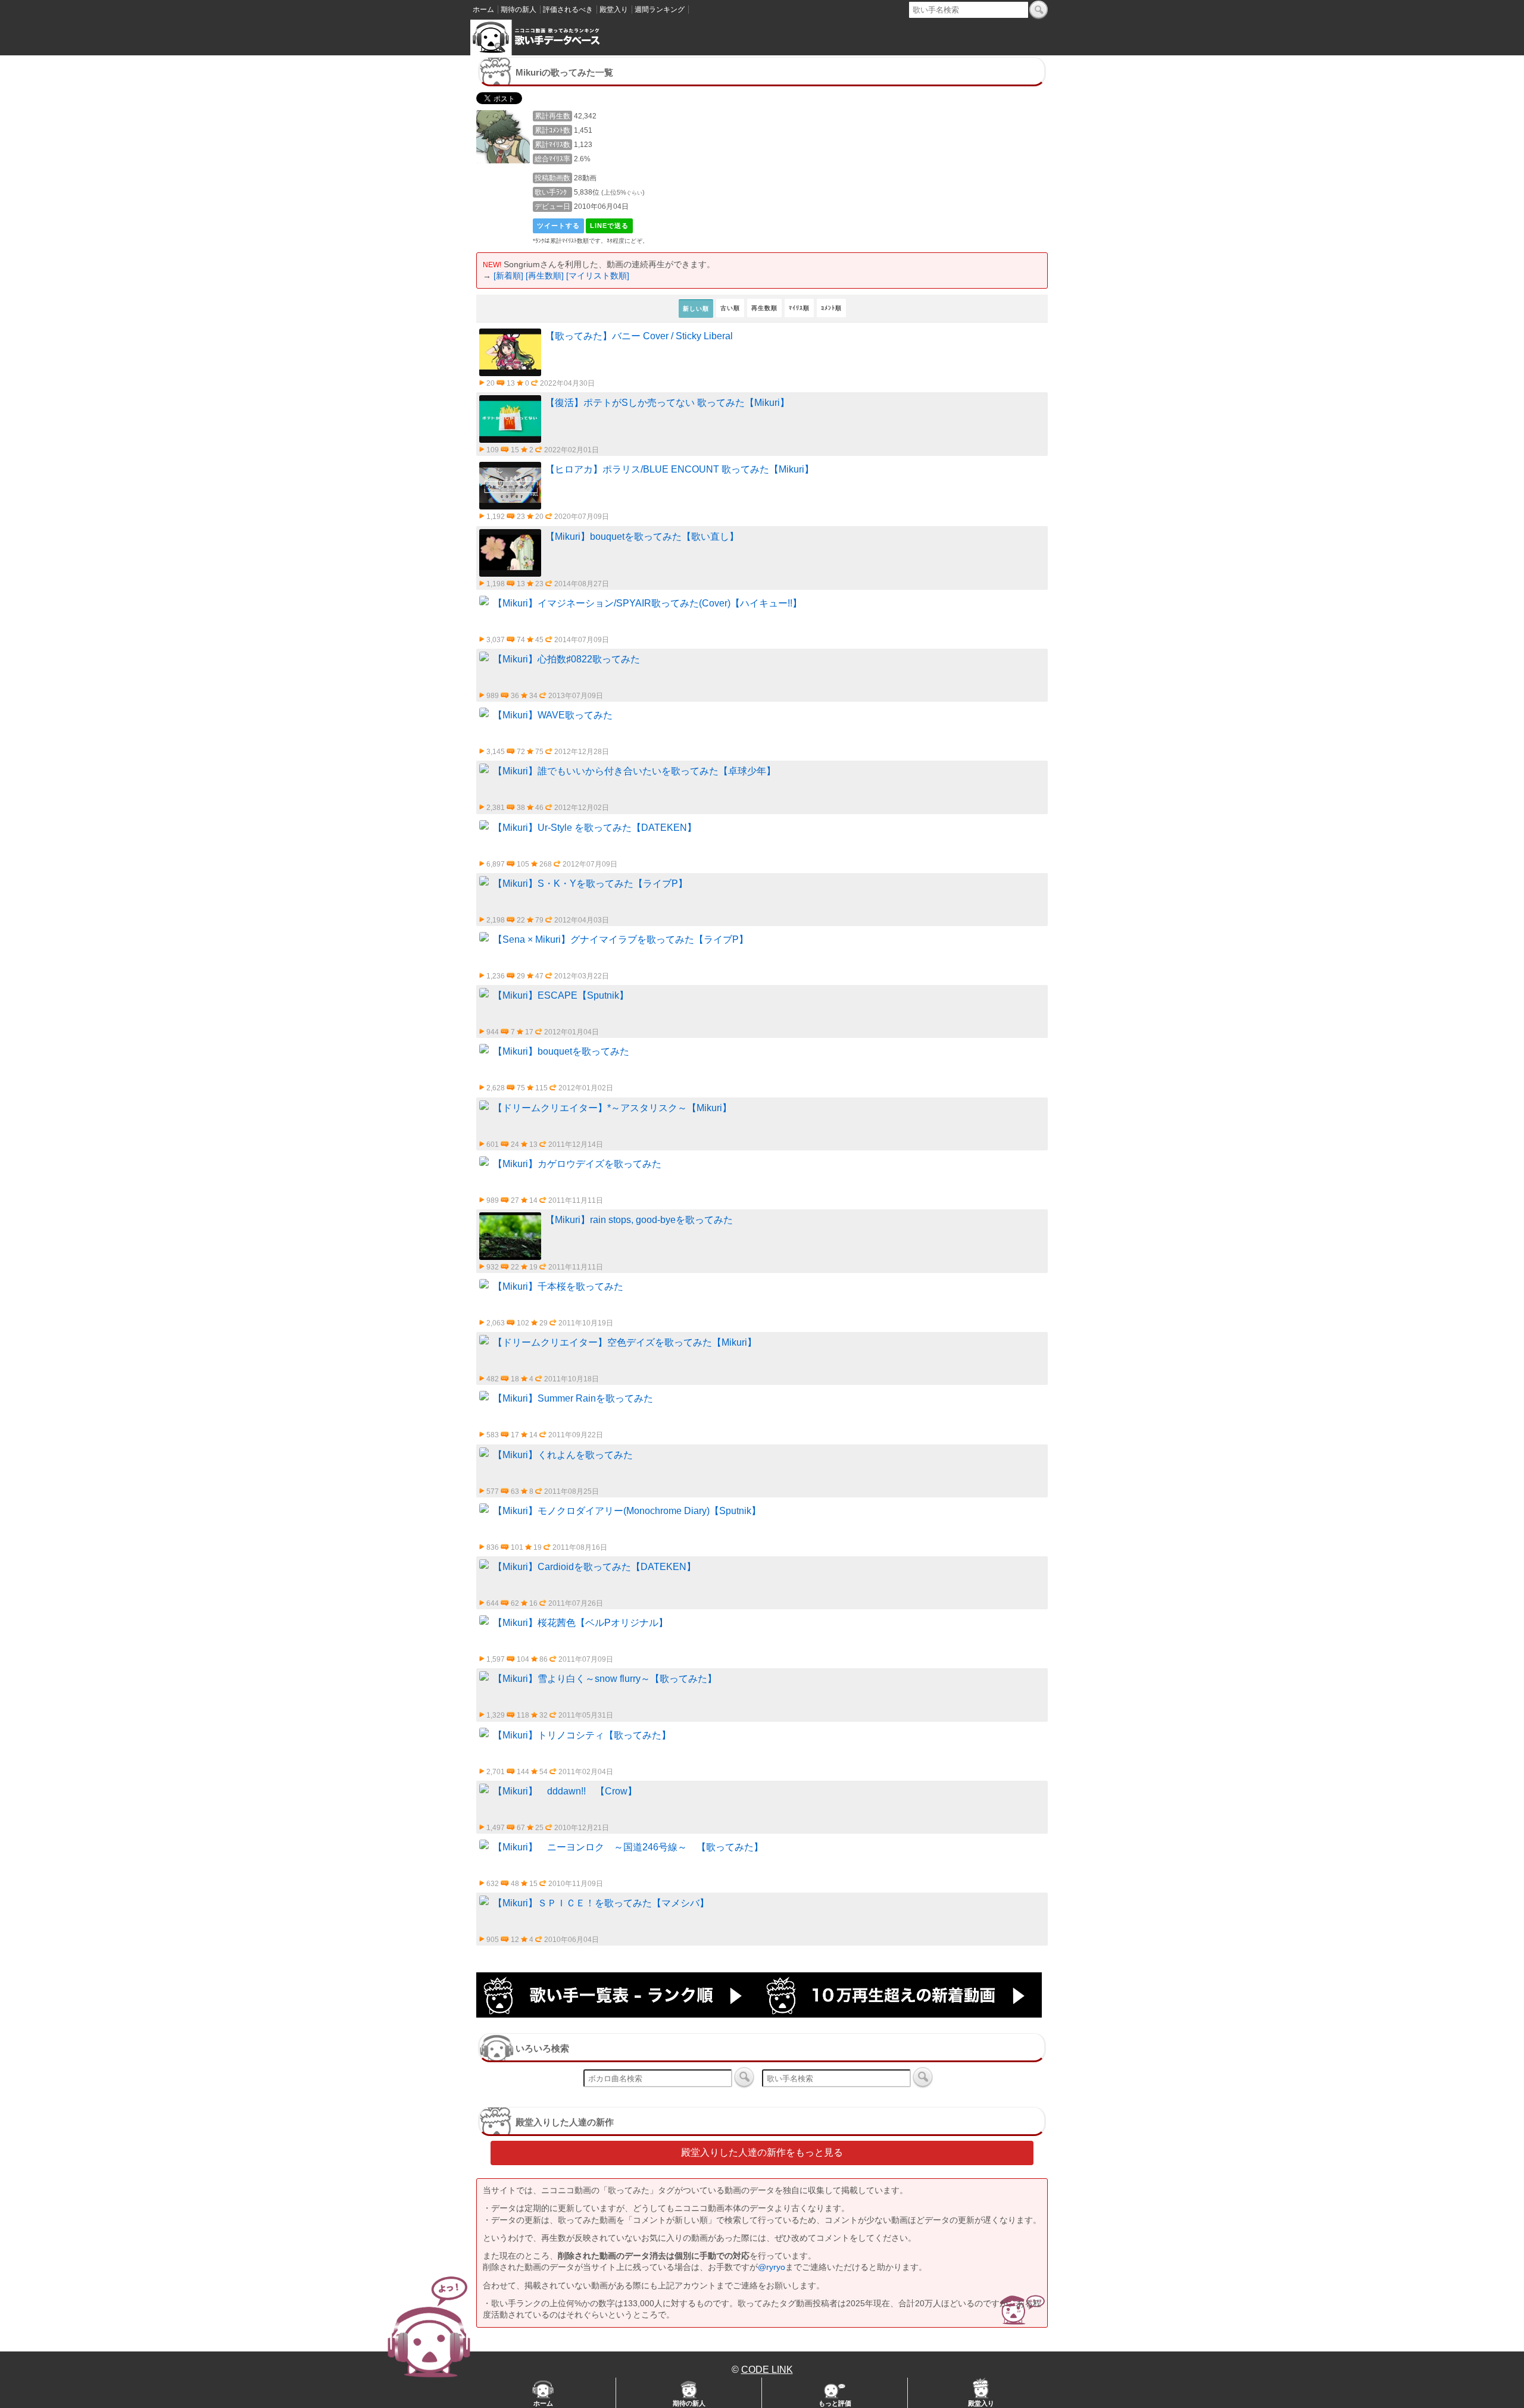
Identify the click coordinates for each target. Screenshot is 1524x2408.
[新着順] (508, 276)
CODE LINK (767, 2370)
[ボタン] (1039, 10)
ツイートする (558, 226)
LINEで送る (609, 226)
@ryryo (772, 2267)
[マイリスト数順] (598, 276)
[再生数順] (545, 276)
